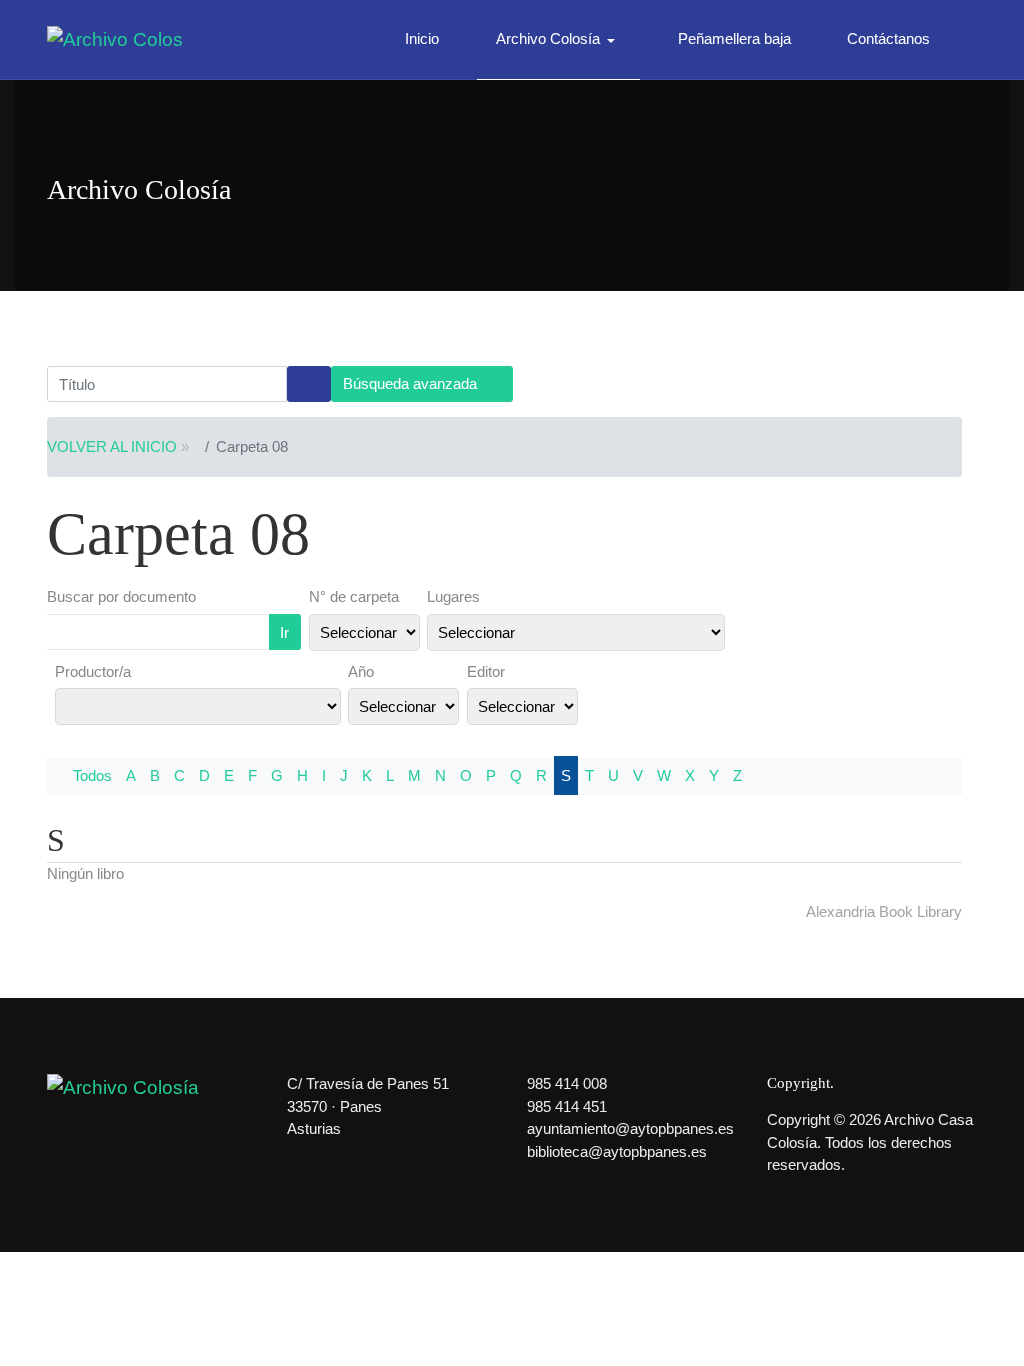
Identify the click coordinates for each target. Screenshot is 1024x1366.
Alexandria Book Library (884, 911)
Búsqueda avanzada (412, 383)
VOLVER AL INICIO (112, 446)
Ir (284, 632)
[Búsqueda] (309, 384)
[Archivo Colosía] (115, 38)
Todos (92, 775)
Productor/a (93, 671)
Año (361, 671)
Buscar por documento (121, 596)
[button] (559, 40)
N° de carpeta (354, 596)
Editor (486, 671)
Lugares (453, 596)
